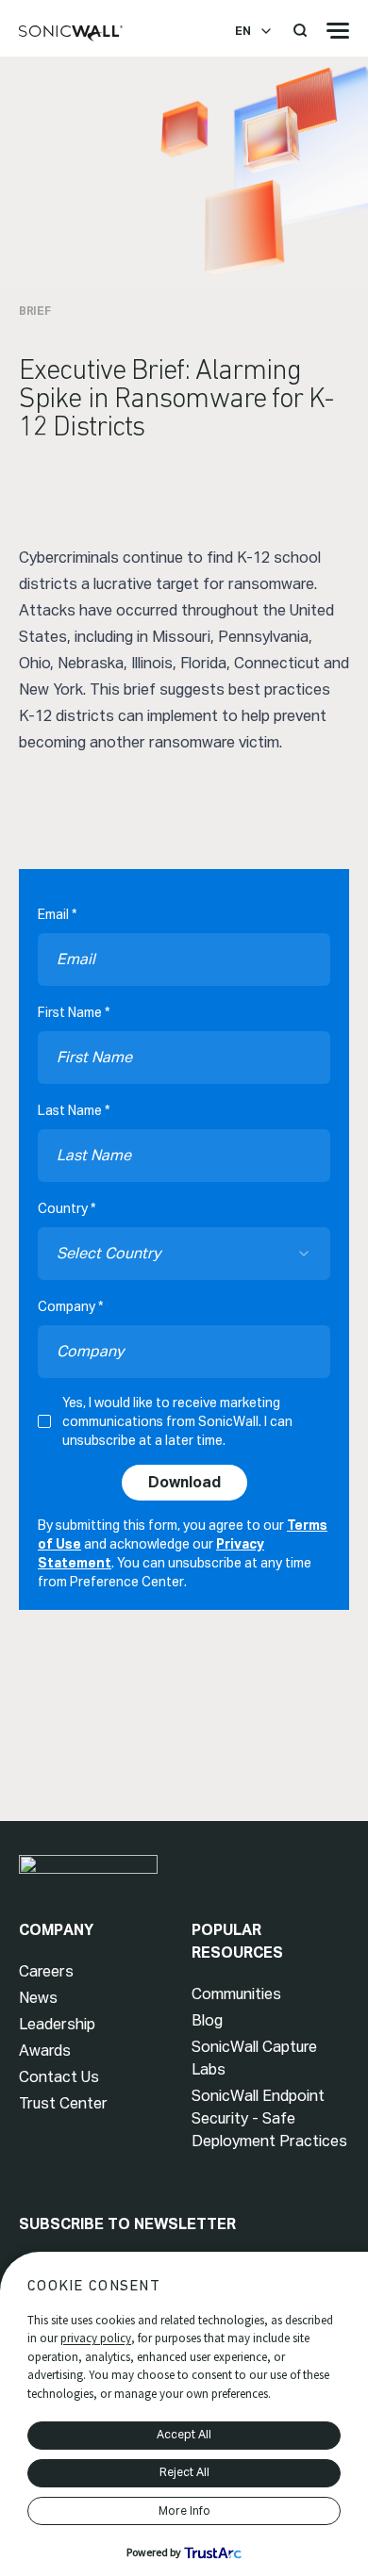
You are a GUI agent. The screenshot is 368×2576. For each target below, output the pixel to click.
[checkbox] (44, 1421)
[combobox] (184, 1254)
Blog (207, 2020)
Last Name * (74, 1110)
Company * (70, 1306)
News (38, 1998)
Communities (236, 1994)
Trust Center (63, 2103)
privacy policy (96, 2338)
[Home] (71, 34)
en (243, 31)
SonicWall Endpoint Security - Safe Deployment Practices (269, 2118)
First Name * (74, 1012)
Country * (67, 1208)
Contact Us (59, 2077)
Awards (45, 2051)
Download (184, 1482)
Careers (46, 1971)
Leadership (57, 2024)
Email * (57, 914)
